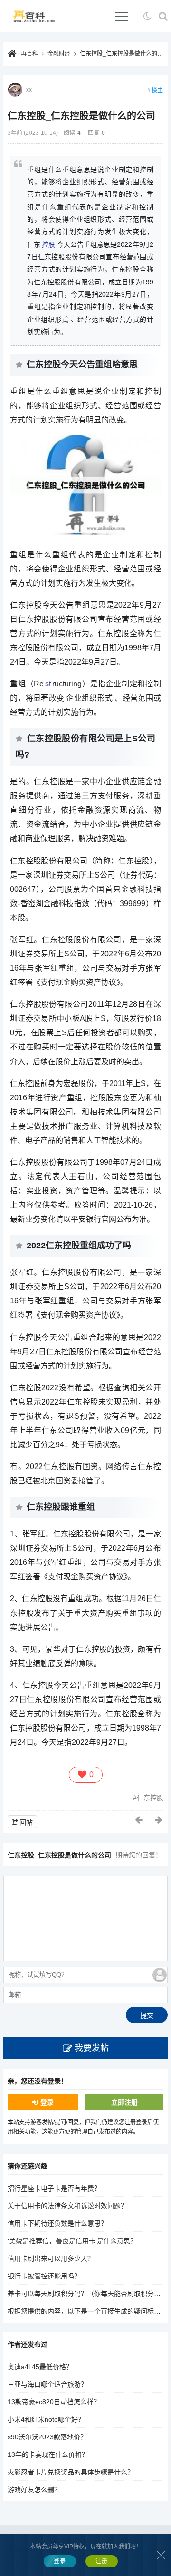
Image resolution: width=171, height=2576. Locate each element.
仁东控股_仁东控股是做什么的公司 (124, 54)
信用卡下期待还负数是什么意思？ (57, 2223)
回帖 (26, 1822)
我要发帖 (92, 2048)
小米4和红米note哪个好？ (46, 2419)
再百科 (29, 54)
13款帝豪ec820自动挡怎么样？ (54, 2402)
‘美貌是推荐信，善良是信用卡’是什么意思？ (72, 2241)
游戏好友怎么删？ (34, 2490)
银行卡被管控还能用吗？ (44, 2276)
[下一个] (159, 1820)
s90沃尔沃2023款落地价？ (47, 2437)
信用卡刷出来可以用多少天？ (51, 2258)
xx (29, 90)
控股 (48, 244)
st (48, 684)
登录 (47, 2102)
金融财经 (59, 54)
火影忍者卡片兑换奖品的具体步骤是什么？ (71, 2472)
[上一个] (139, 1820)
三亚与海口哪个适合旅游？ (47, 2384)
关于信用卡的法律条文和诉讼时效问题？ (67, 2206)
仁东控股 (150, 1798)
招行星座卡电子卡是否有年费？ (54, 2188)
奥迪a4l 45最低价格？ (40, 2367)
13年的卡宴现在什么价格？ (48, 2454)
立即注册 (124, 2102)
